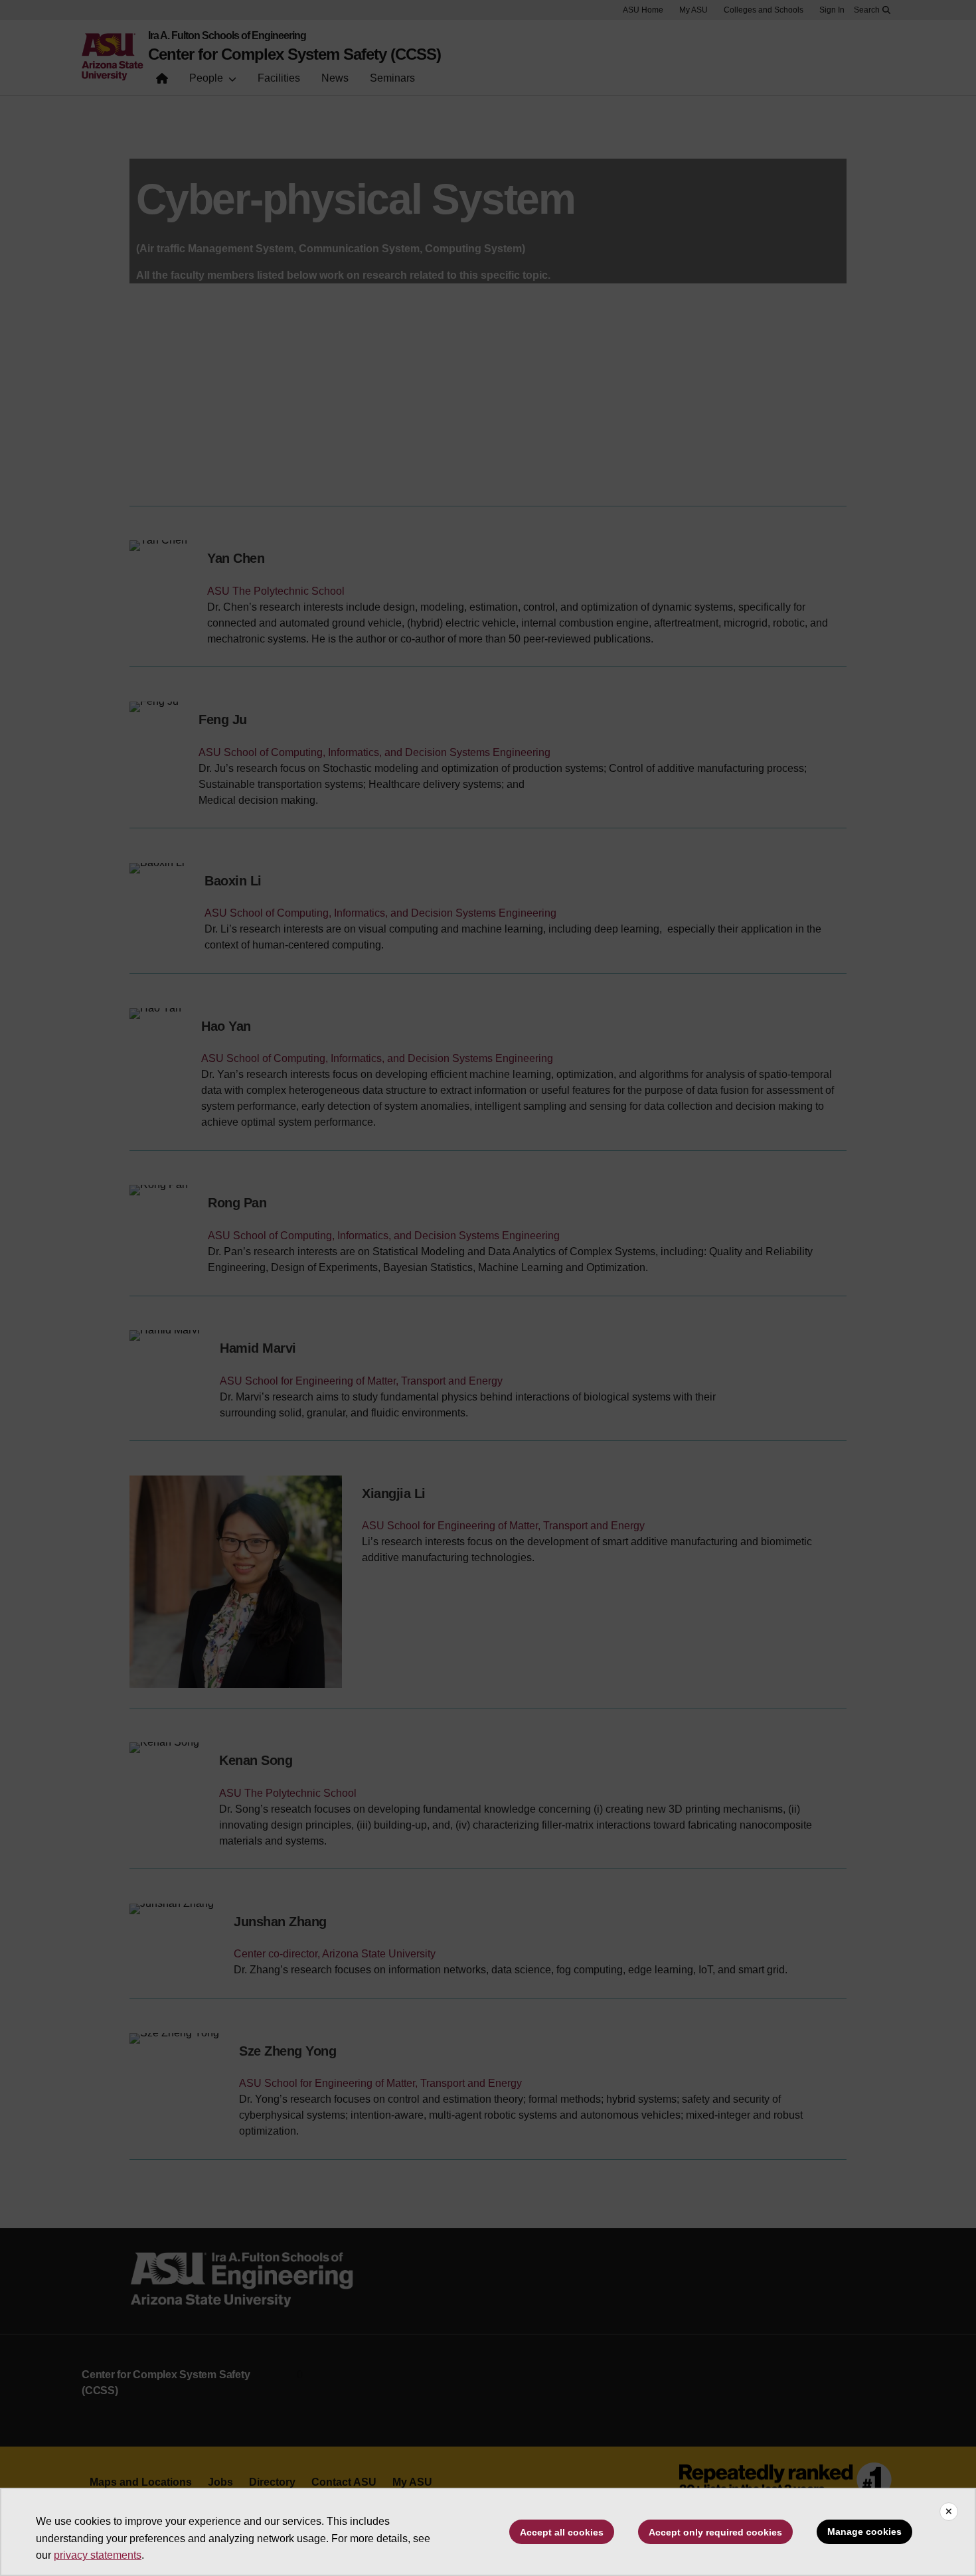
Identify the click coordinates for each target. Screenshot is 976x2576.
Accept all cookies (562, 2532)
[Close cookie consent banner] (949, 2512)
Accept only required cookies (715, 2532)
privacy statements (98, 2555)
